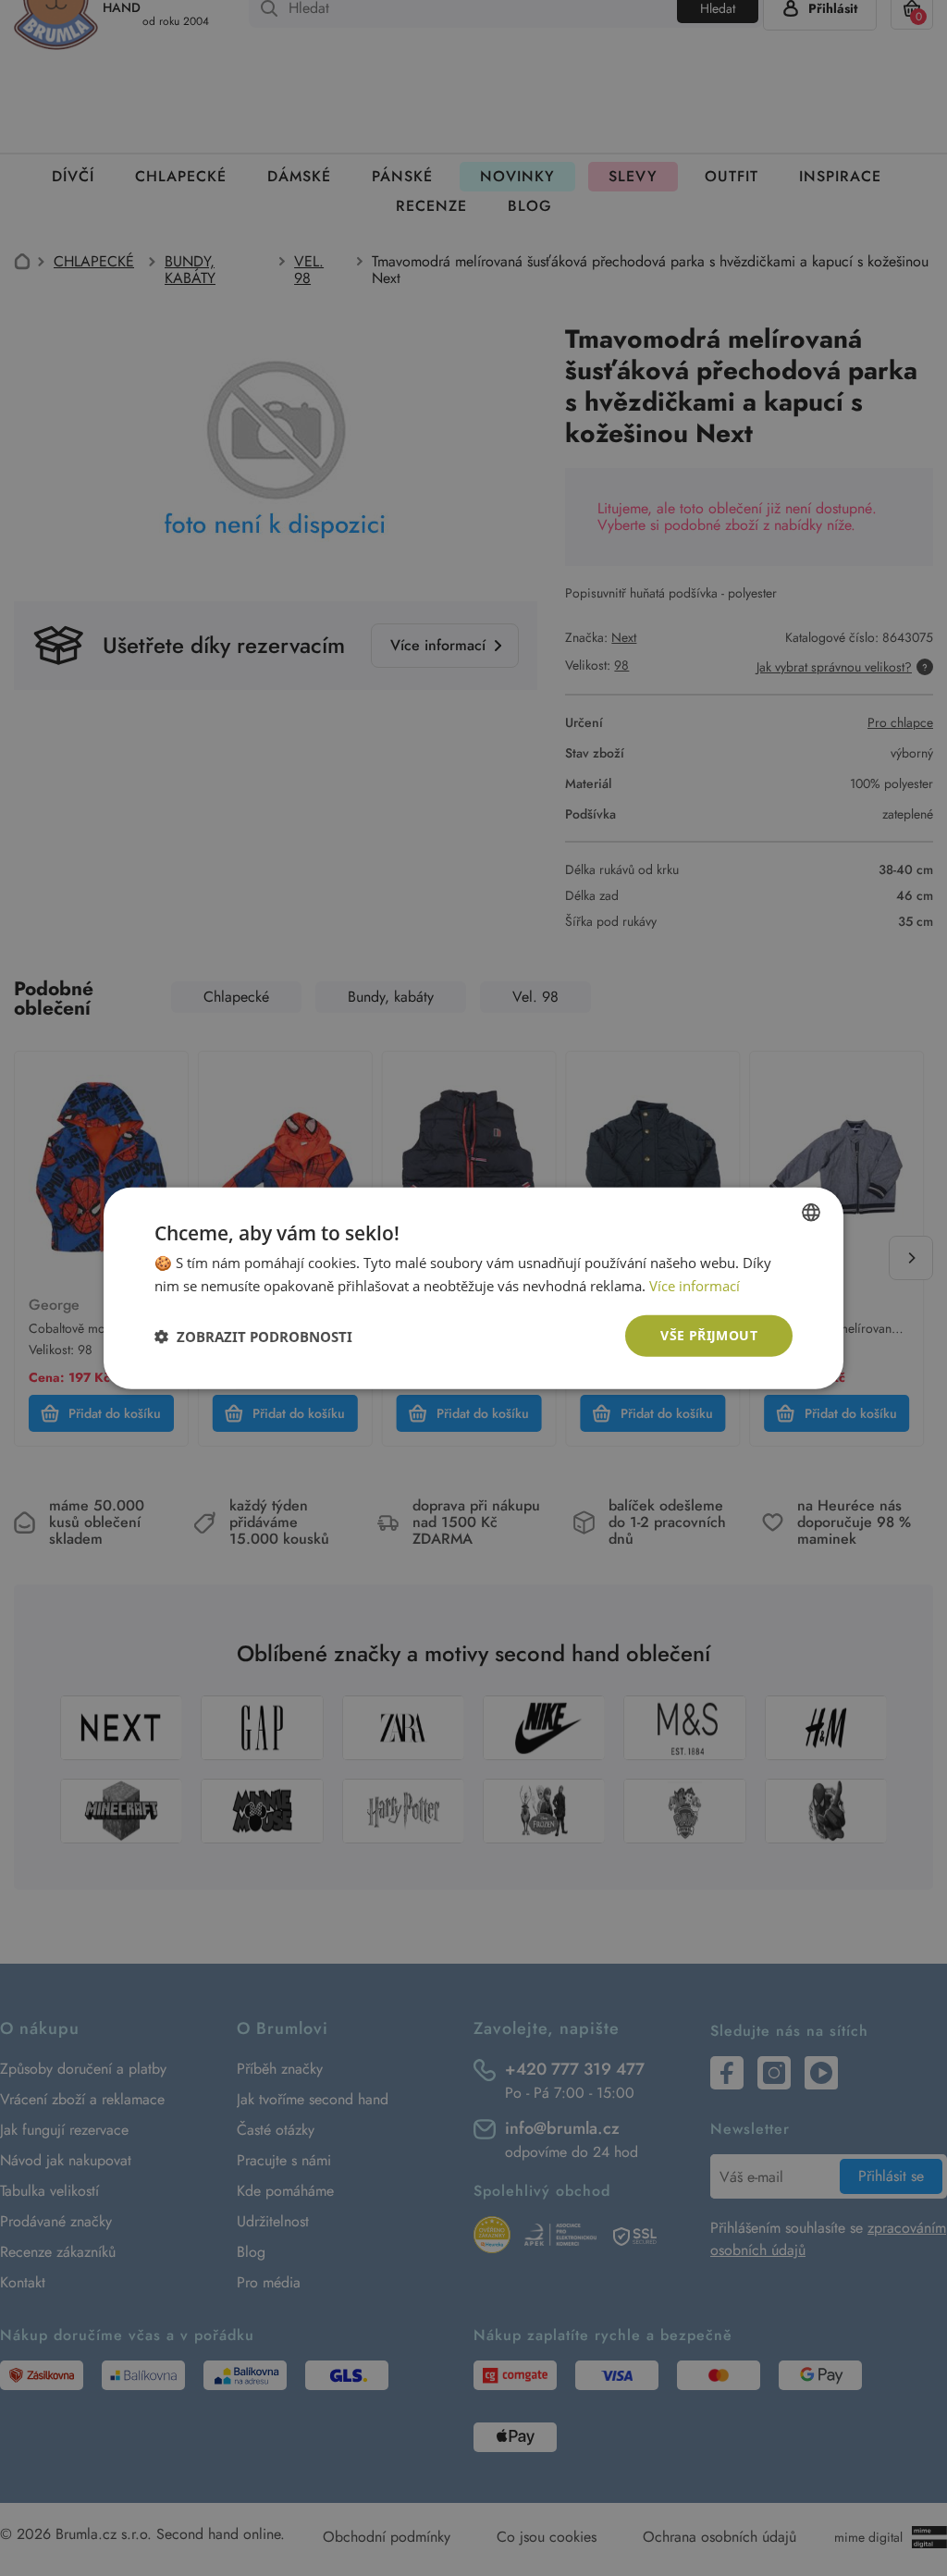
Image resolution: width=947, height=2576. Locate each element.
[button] (253, 1336)
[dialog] (473, 1288)
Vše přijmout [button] (709, 1335)
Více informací (695, 1285)
